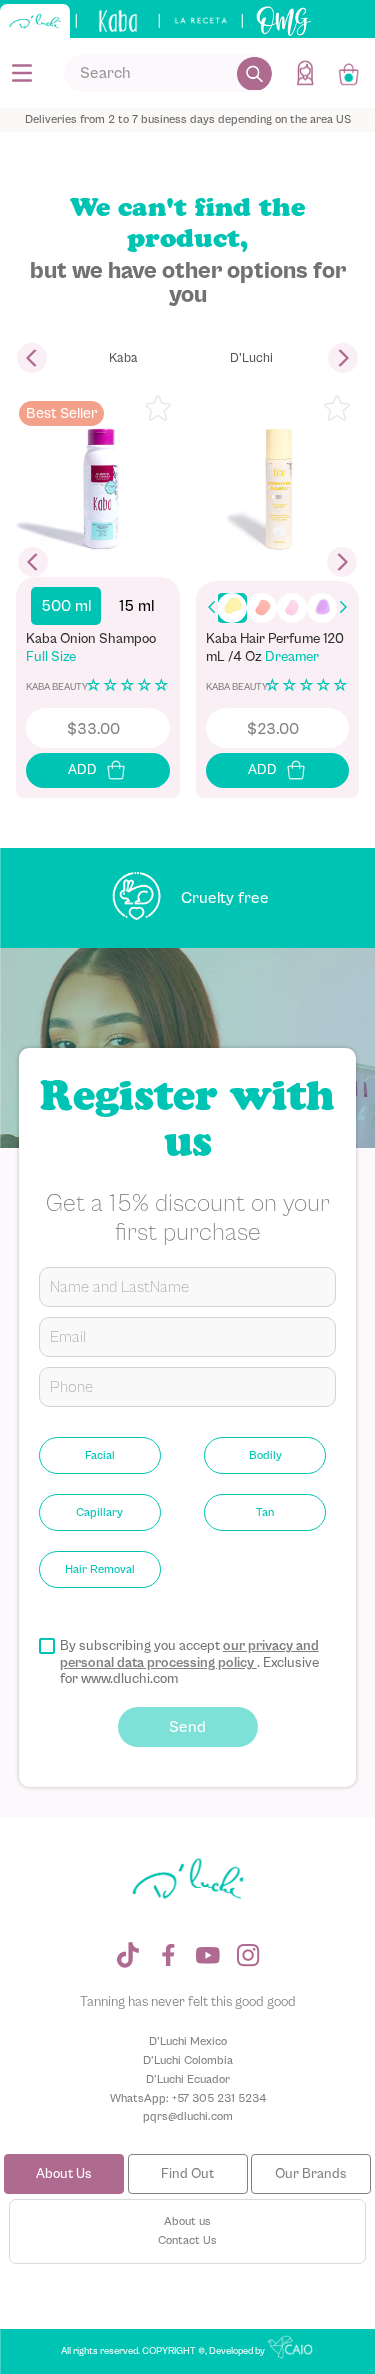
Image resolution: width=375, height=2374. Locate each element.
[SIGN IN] (307, 72)
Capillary (99, 1512)
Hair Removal (100, 1569)
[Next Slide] (343, 358)
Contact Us (187, 2240)
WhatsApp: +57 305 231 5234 (188, 2098)
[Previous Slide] (32, 358)
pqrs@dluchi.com (188, 2116)
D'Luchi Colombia (188, 2060)
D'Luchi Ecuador (188, 2079)
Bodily (265, 1455)
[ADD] (98, 770)
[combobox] (168, 73)
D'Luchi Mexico (188, 2041)
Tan (265, 1512)
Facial (100, 1455)
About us (187, 2221)
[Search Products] (254, 73)
